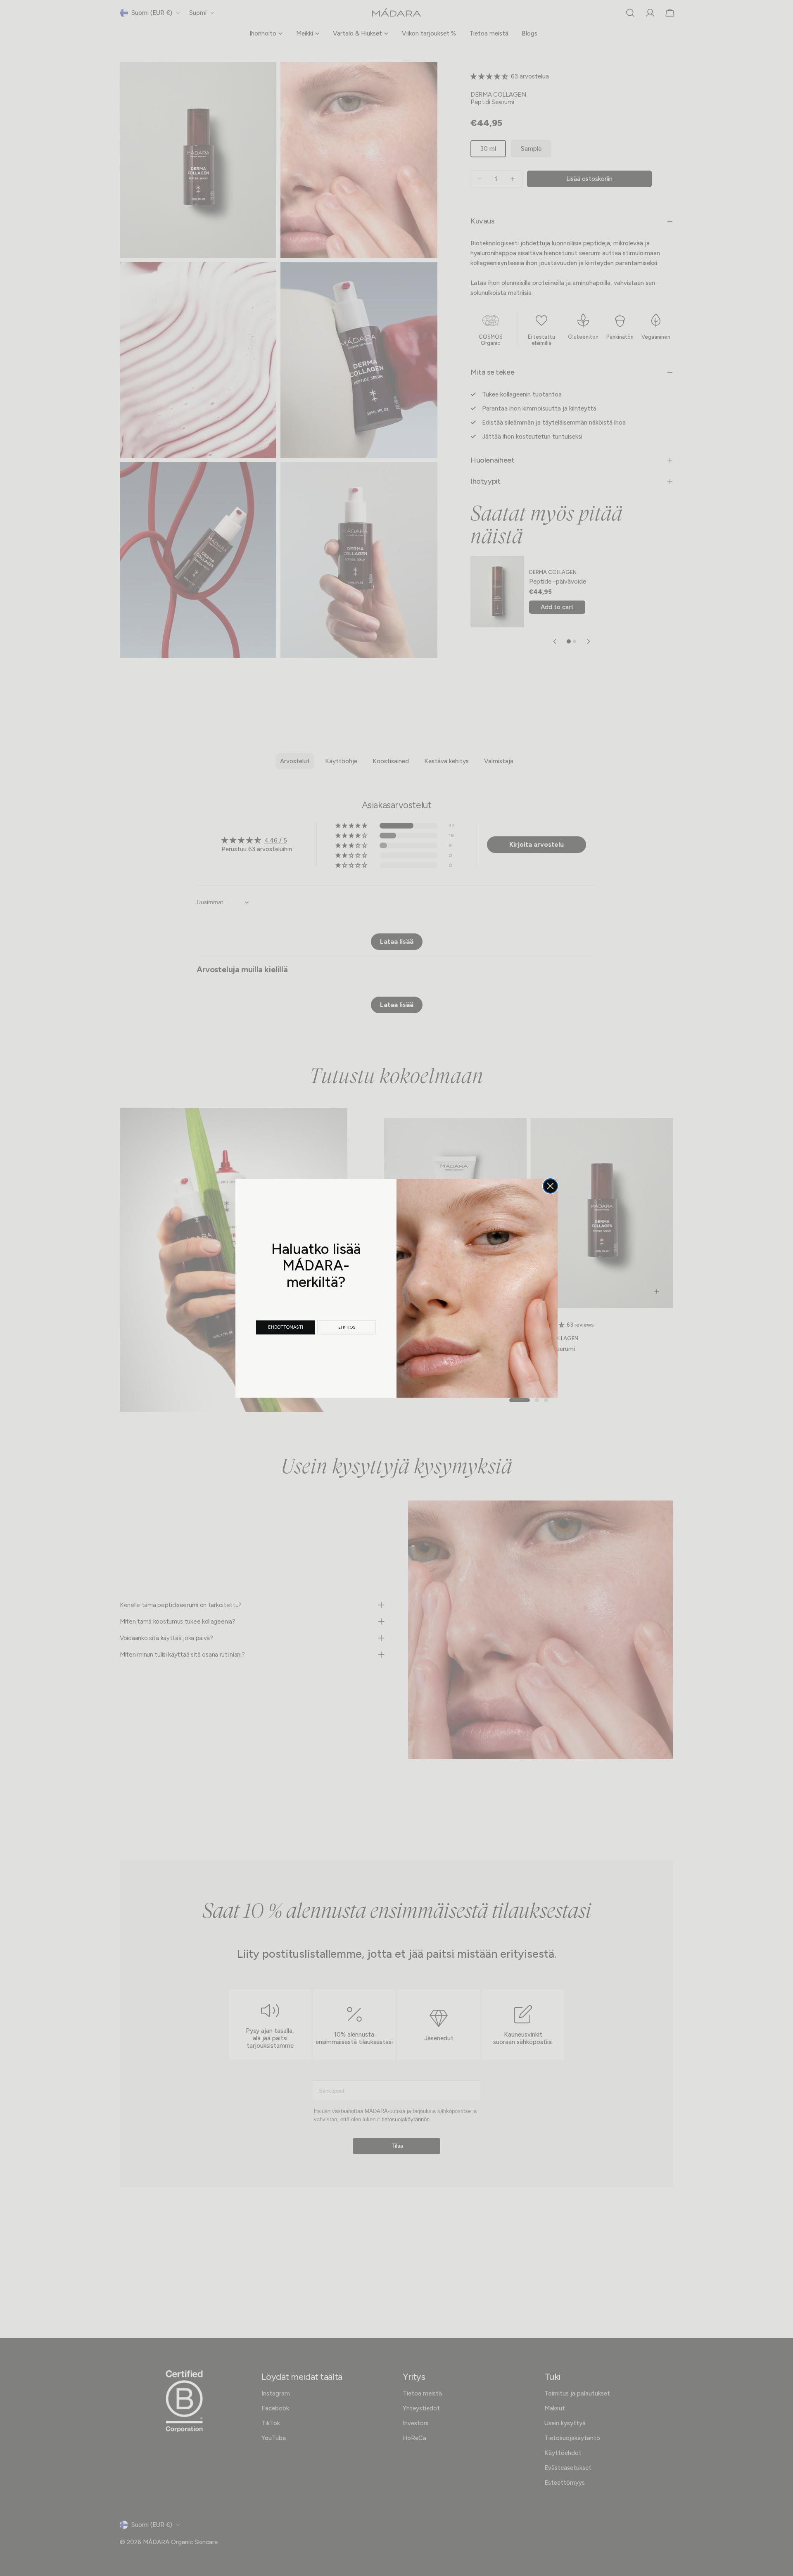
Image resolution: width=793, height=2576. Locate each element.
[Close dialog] (550, 1186)
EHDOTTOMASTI (286, 1327)
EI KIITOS (347, 1327)
